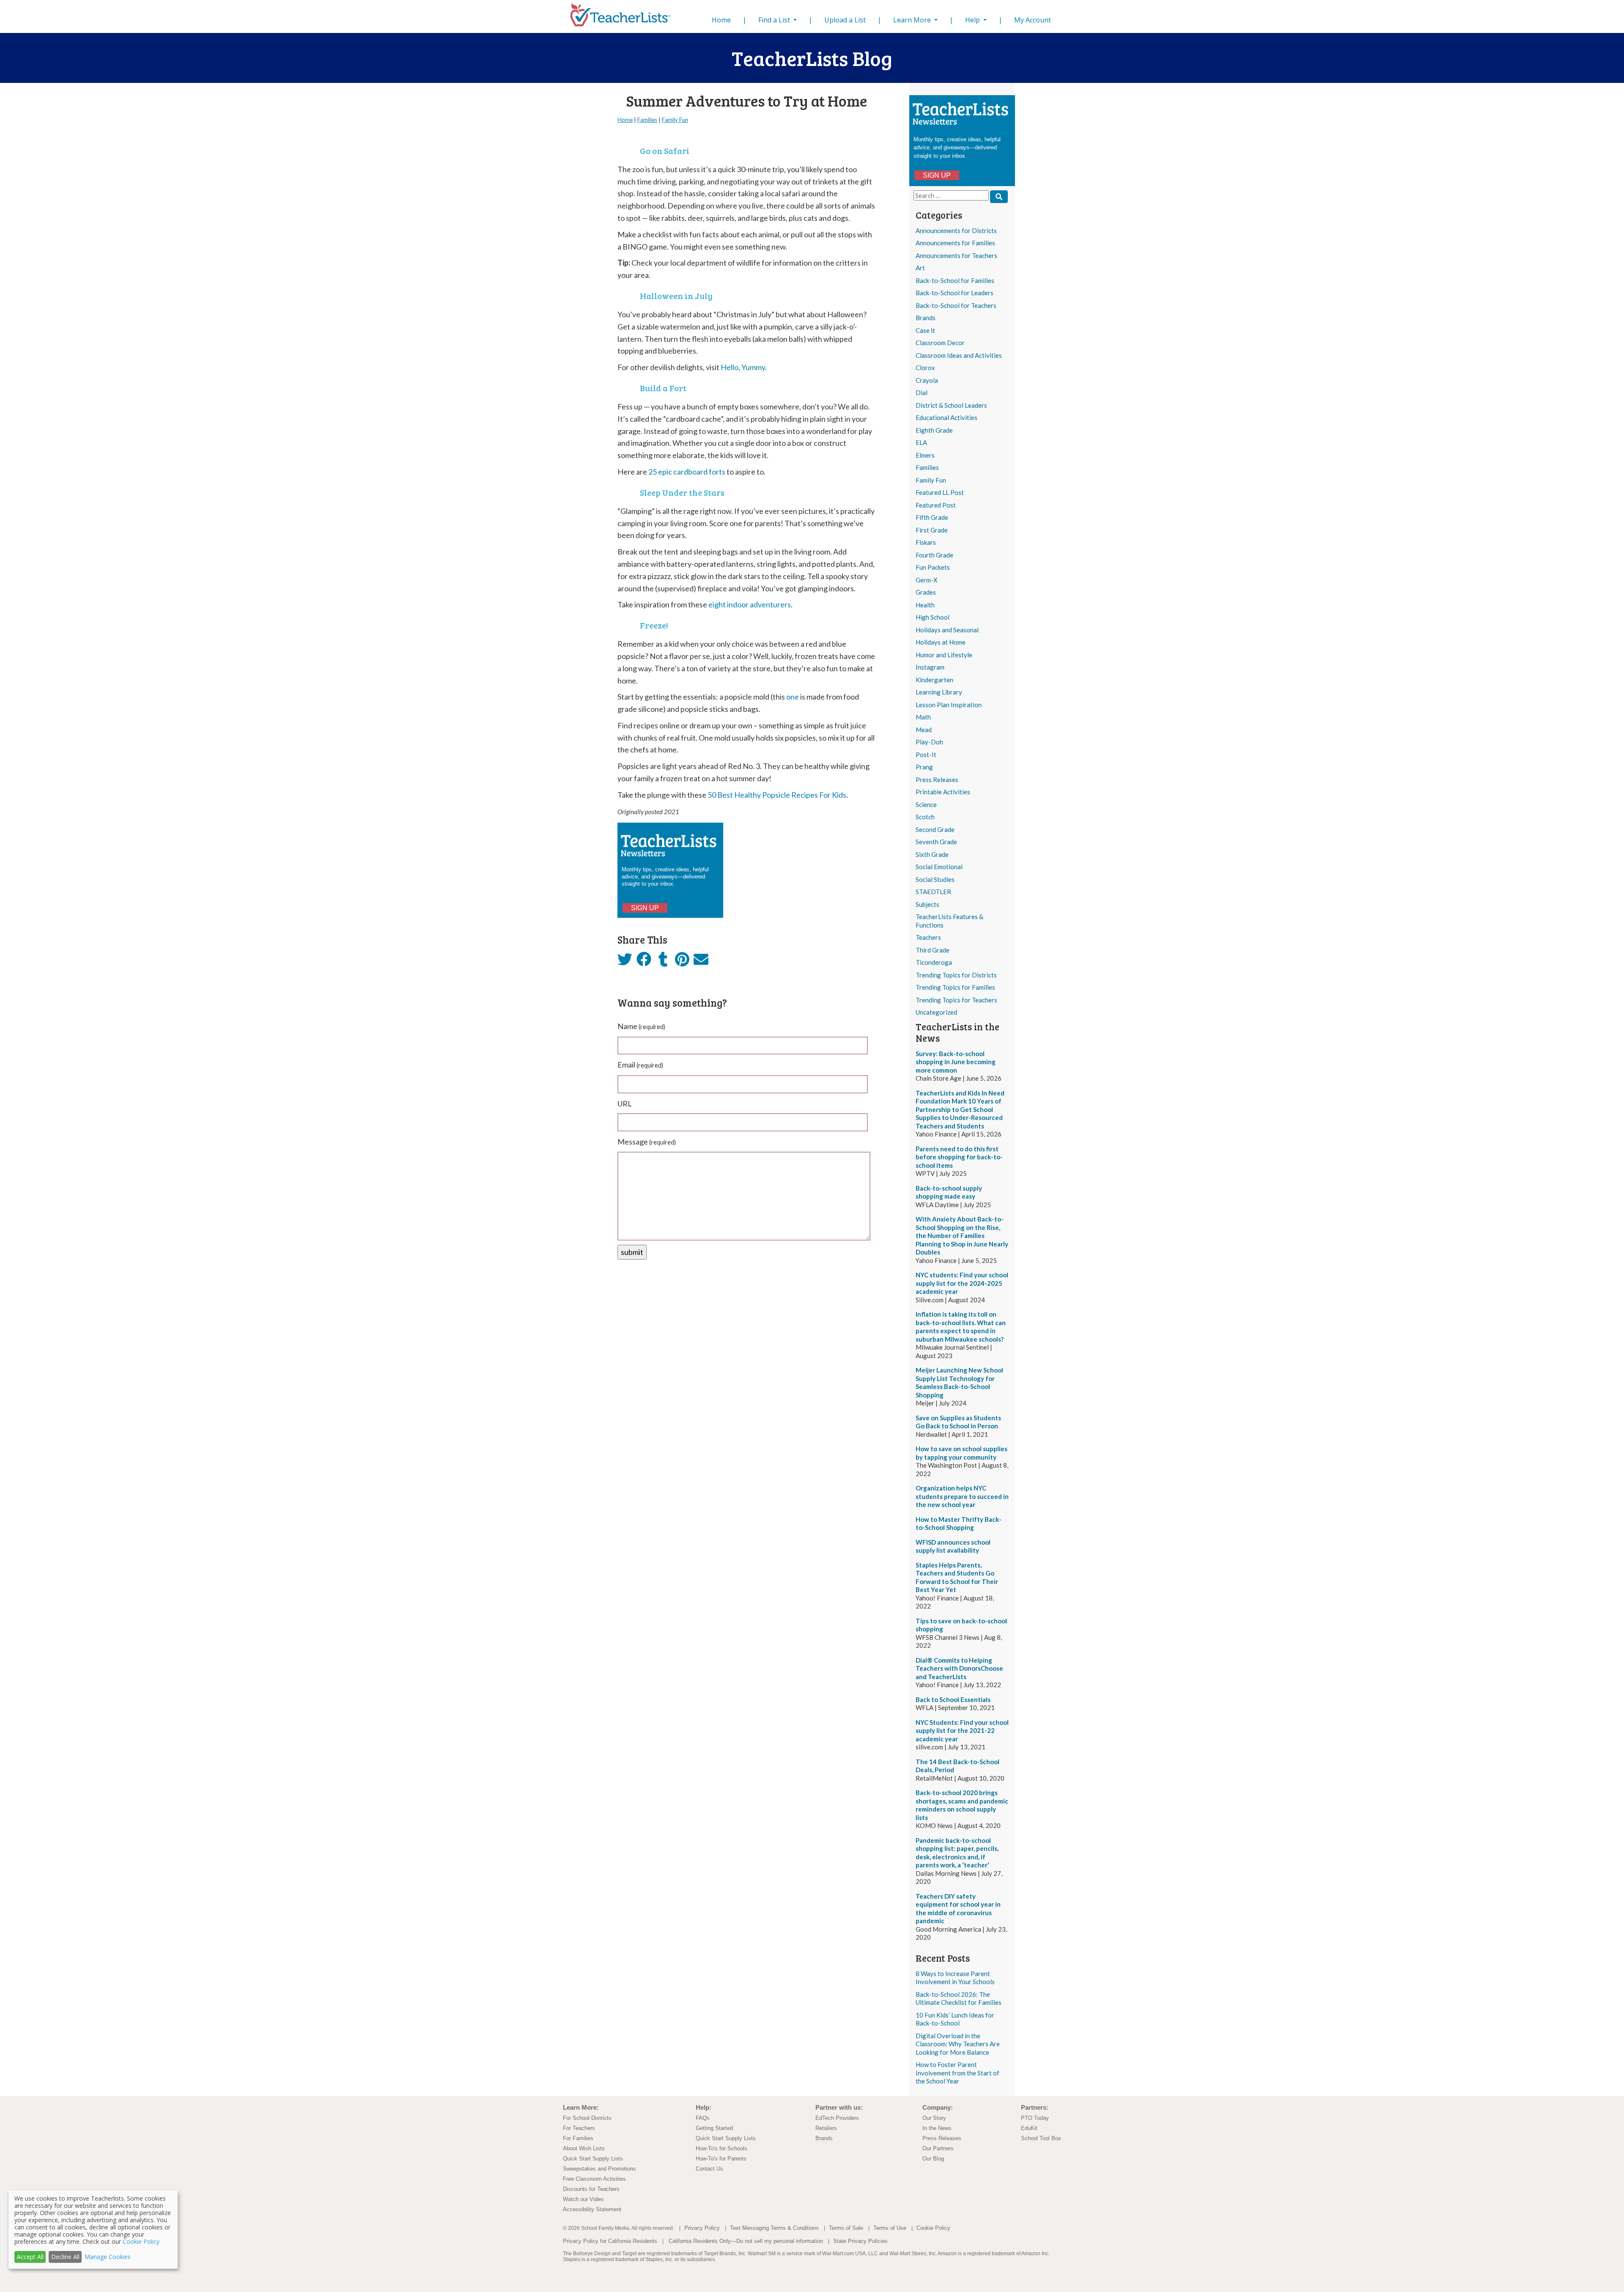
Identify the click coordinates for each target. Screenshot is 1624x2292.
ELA (921, 442)
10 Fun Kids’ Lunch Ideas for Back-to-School (955, 2019)
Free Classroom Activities (594, 2179)
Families (927, 467)
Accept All (30, 2257)
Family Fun (931, 480)
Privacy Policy (702, 2228)
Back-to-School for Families (955, 280)
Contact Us (709, 2169)
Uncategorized (936, 1012)
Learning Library (939, 692)
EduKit (1029, 2128)
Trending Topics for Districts (956, 975)
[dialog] (93, 2230)
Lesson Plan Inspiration (949, 705)
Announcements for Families (955, 243)
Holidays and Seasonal (947, 630)
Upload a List (845, 20)
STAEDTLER (933, 892)
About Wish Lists (584, 2148)
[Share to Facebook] (644, 960)
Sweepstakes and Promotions (599, 2169)
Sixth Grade (932, 854)
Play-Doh (929, 742)
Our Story (934, 2118)
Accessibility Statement (592, 2209)
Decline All (65, 2257)
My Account (1033, 20)
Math (923, 717)
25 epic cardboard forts (687, 472)
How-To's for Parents (721, 2159)
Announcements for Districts (956, 231)
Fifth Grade (932, 517)
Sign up (937, 175)
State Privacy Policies (860, 2241)
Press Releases (937, 780)
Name (641, 1026)
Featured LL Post (940, 492)
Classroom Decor (940, 343)
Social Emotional (939, 867)
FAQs (703, 2118)
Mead (924, 730)
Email (640, 1065)
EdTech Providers (837, 2118)
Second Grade (935, 829)
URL (625, 1103)
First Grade (932, 530)
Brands (926, 318)
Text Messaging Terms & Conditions (774, 2228)
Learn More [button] (913, 20)
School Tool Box (1041, 2138)
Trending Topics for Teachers (956, 1000)
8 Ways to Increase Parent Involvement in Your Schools (955, 1978)
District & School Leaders (951, 405)
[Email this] (701, 962)
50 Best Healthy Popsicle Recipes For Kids (777, 795)
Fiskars (926, 542)
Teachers (928, 937)
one (793, 697)
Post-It (926, 755)
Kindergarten (934, 680)
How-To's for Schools (721, 2148)
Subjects (927, 904)
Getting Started (714, 2128)
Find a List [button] (775, 20)
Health (925, 605)
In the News (937, 2128)
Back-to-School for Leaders (955, 293)
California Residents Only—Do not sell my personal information (746, 2241)
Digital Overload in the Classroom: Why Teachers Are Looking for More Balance (958, 2044)
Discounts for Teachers (591, 2189)
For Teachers (579, 2128)
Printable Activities (943, 792)
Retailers (826, 2128)
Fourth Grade (934, 555)
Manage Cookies (108, 2257)
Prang (924, 767)
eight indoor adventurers (750, 604)
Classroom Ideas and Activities (959, 355)
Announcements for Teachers (956, 255)
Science (926, 804)
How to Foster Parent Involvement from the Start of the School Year (957, 2073)
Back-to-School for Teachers (956, 305)
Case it (925, 330)
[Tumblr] (663, 962)
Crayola (927, 380)
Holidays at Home (941, 642)
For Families (578, 2138)
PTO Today (1035, 2118)
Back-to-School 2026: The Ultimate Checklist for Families (959, 1998)
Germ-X (927, 580)
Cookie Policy (933, 2228)
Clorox (925, 368)
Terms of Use (890, 2228)
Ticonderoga (934, 962)
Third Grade (933, 950)
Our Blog (933, 2159)
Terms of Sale (846, 2228)
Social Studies (935, 879)
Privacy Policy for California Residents (610, 2241)
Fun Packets (933, 567)
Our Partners (938, 2148)
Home (723, 20)
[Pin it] (682, 962)
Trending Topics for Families (955, 987)
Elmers (925, 455)
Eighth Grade (934, 430)
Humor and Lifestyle (944, 655)
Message (647, 1142)
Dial (922, 393)
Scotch (925, 817)
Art (920, 268)
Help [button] (973, 20)
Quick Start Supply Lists (593, 2159)
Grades (926, 592)
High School (933, 617)
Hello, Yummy (743, 367)
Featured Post (936, 505)
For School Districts (587, 2118)
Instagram (930, 667)
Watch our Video (583, 2199)
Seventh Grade (936, 842)
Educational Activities (946, 417)
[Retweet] (625, 962)
